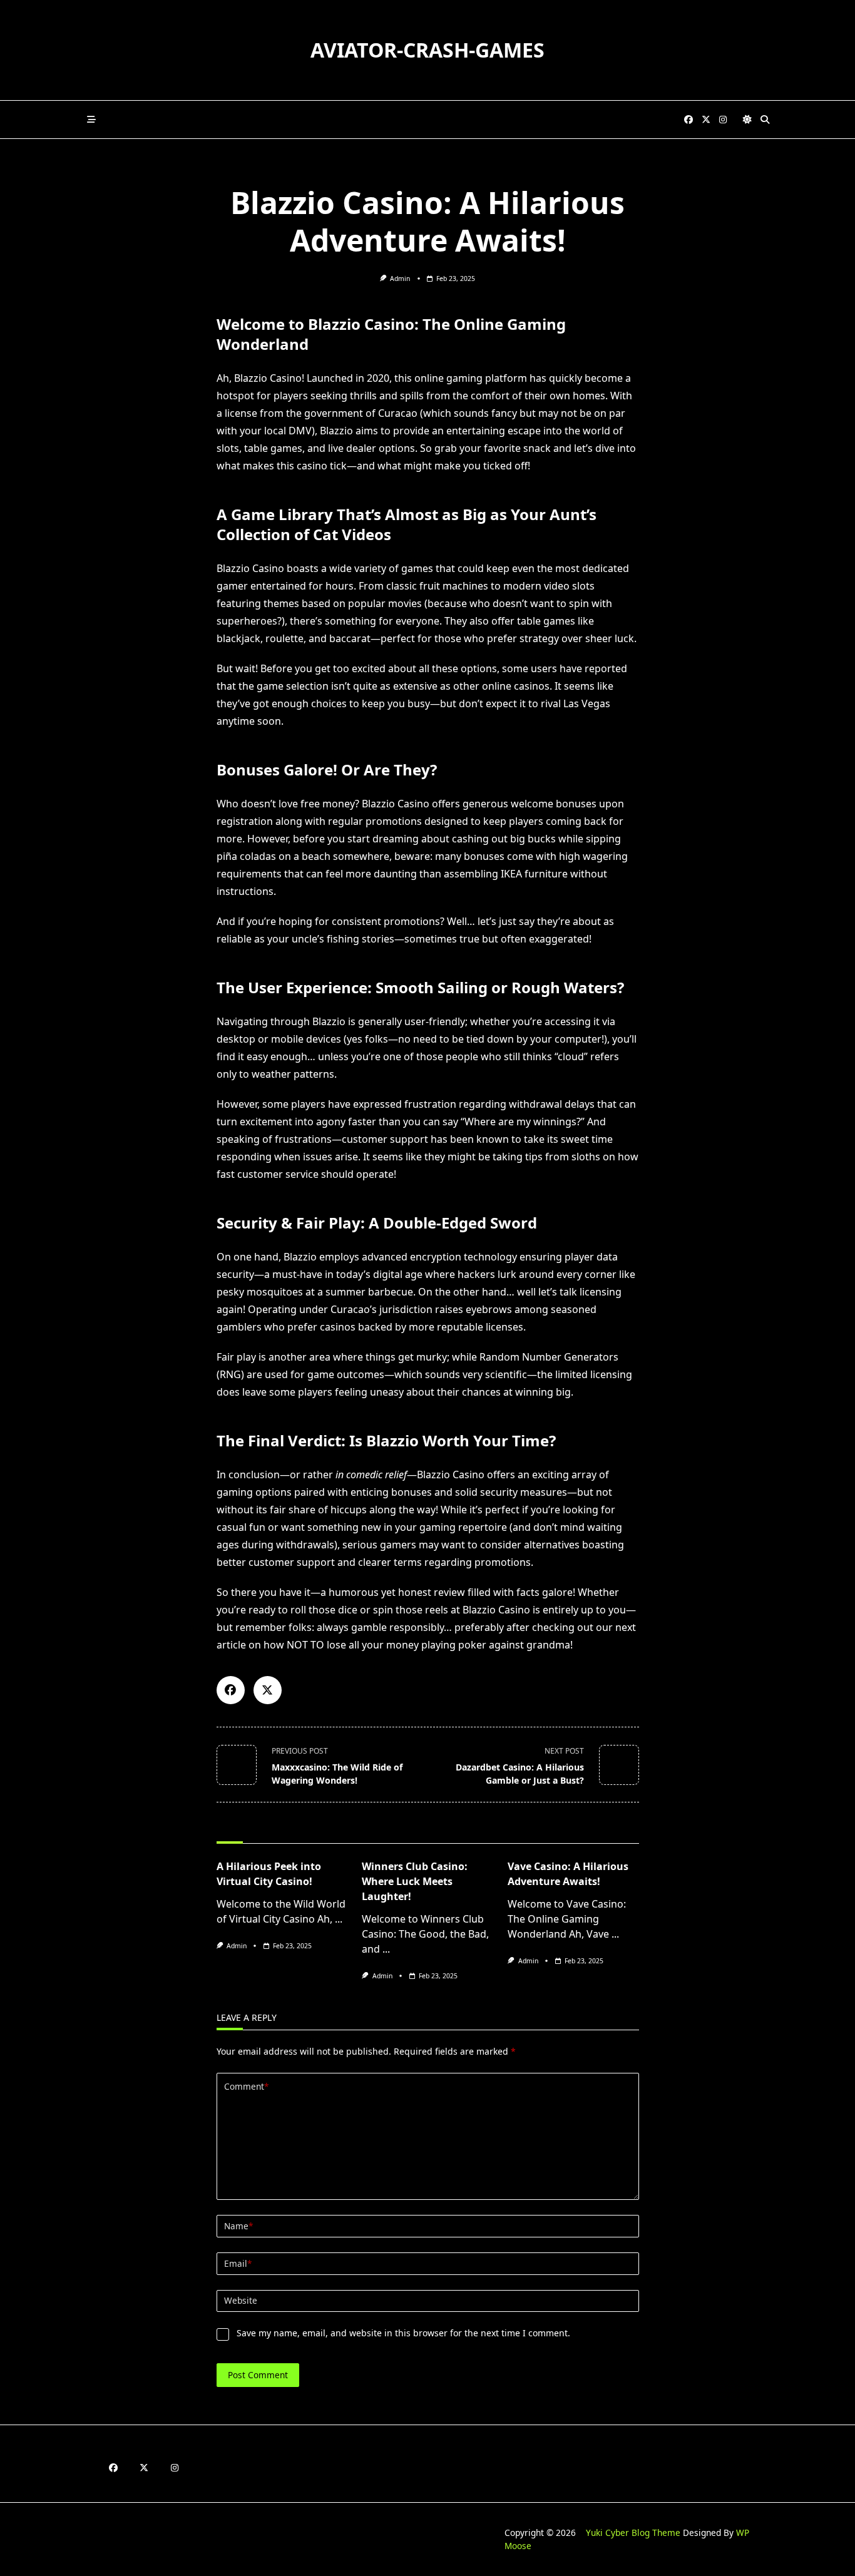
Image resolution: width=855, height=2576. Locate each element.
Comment (246, 2086)
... (339, 1919)
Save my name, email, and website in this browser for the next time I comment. (403, 2333)
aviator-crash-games (427, 50)
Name (238, 2226)
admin (400, 279)
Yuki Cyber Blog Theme (633, 2533)
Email (238, 2263)
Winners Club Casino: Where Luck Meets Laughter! (415, 1881)
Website (241, 2300)
